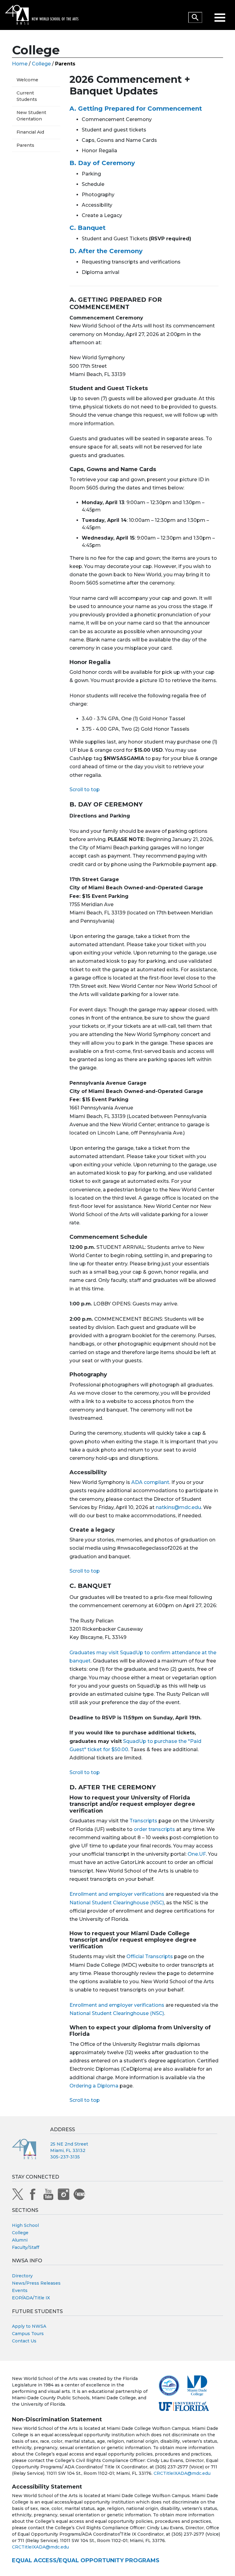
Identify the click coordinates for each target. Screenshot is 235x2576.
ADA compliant (150, 1482)
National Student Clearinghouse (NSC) (117, 1903)
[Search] (195, 17)
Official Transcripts (150, 1956)
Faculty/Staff (26, 2247)
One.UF (197, 1854)
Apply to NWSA (29, 2326)
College (41, 64)
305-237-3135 (65, 2157)
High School (25, 2225)
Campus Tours (28, 2334)
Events (20, 2290)
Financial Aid (30, 132)
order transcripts (154, 1829)
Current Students (27, 96)
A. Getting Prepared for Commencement (136, 109)
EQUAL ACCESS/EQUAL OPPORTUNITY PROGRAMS (86, 2560)
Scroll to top (85, 790)
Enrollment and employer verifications (117, 1894)
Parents (25, 145)
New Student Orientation (31, 116)
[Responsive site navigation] (221, 15)
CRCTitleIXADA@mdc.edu (182, 2473)
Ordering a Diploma (94, 2086)
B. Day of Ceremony (102, 163)
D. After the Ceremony (106, 251)
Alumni (20, 2240)
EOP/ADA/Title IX (31, 2298)
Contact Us (24, 2341)
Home (20, 64)
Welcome (27, 80)
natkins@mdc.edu (178, 1507)
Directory (22, 2276)
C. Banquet (88, 228)
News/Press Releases (36, 2283)
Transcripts (143, 1821)
